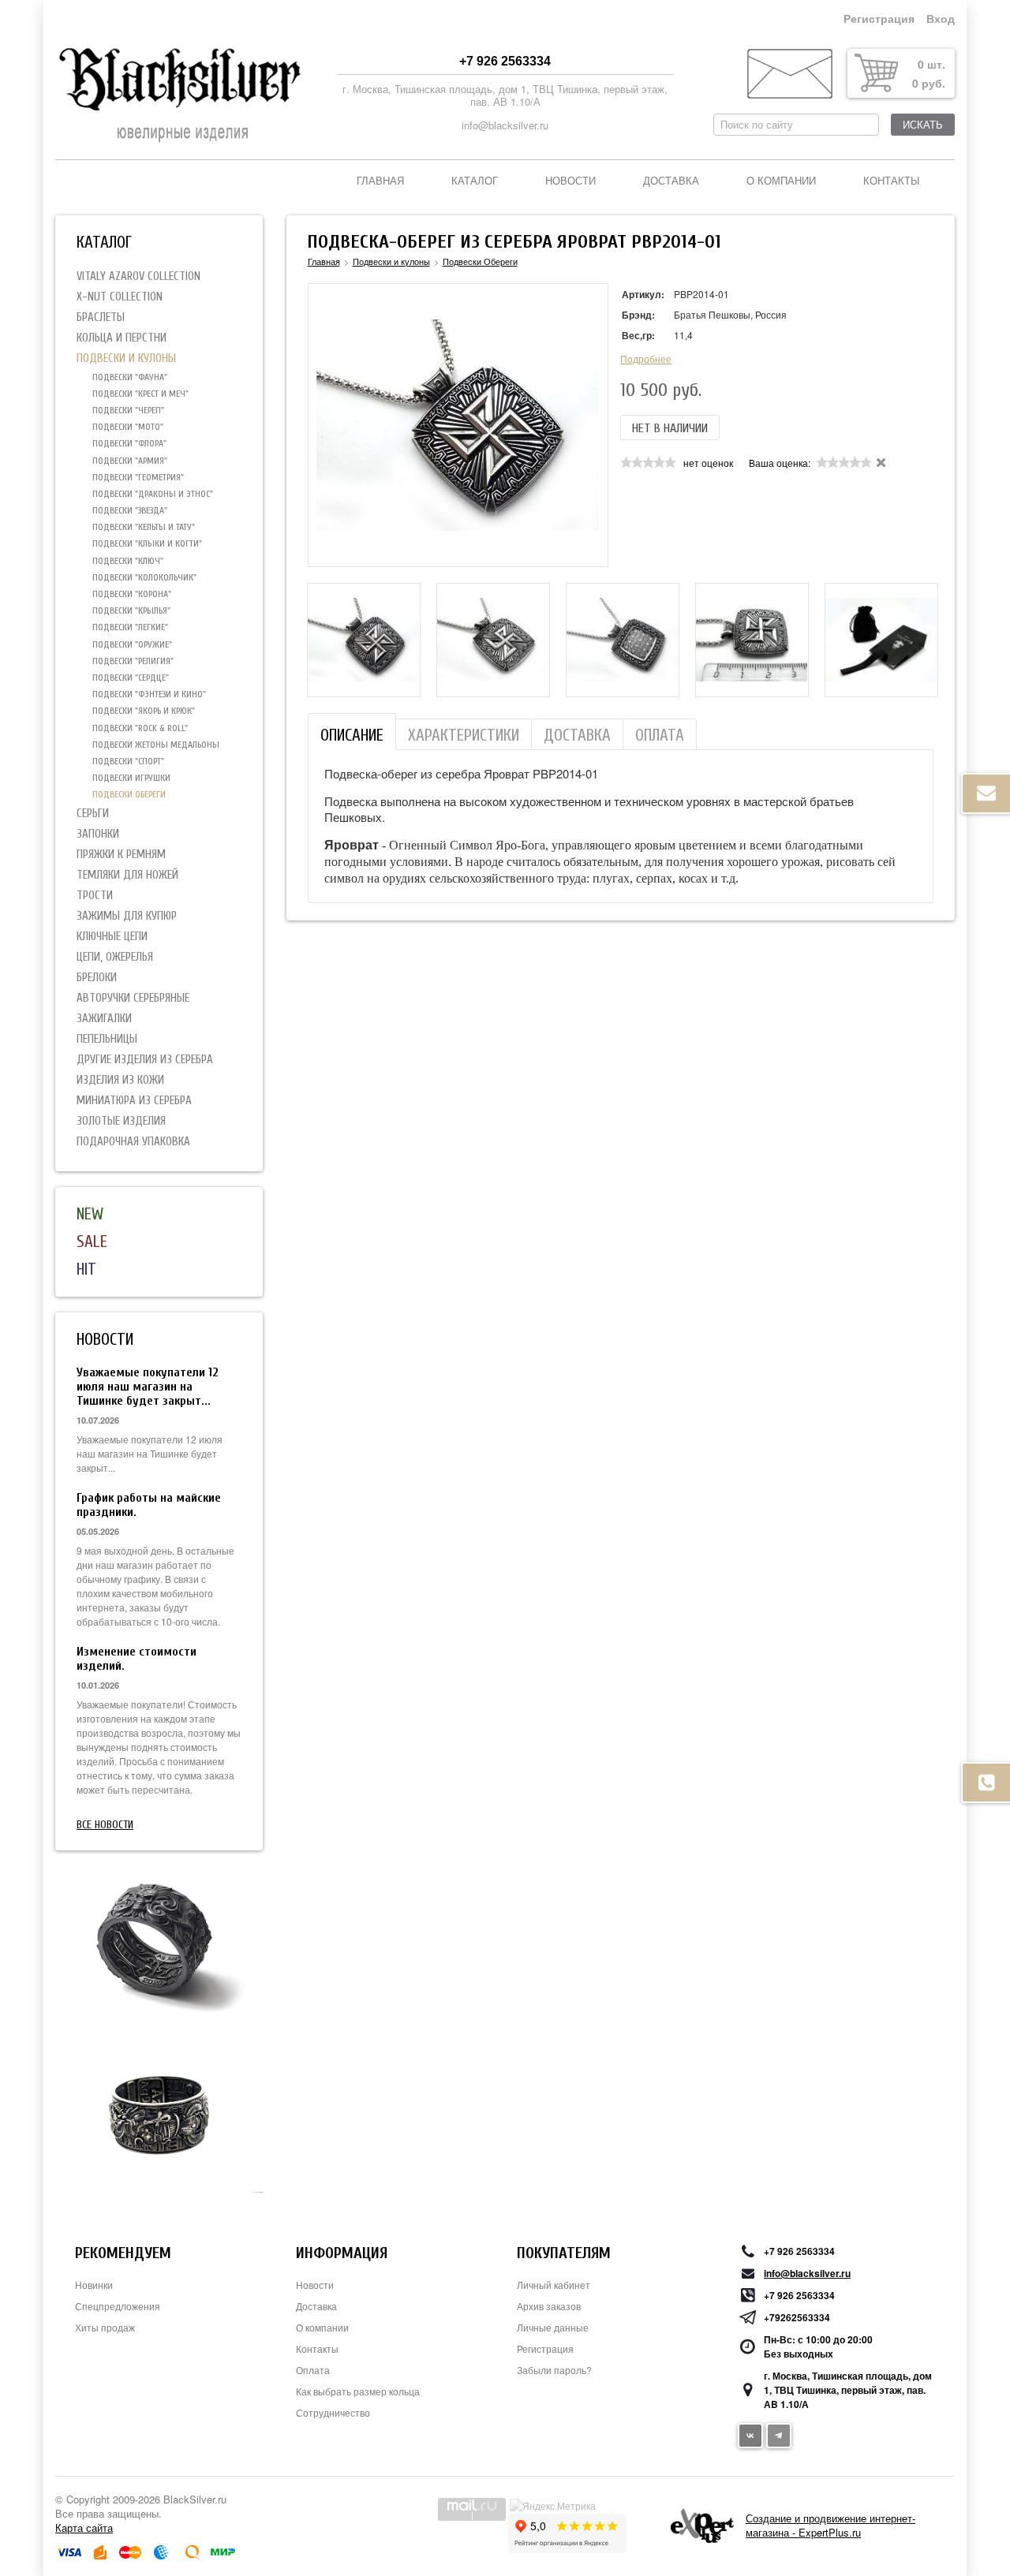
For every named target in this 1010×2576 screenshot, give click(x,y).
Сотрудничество (333, 2412)
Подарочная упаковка (133, 1142)
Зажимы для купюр (127, 916)
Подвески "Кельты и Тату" (144, 527)
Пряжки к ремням (121, 855)
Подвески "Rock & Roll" (140, 728)
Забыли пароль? (554, 2370)
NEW (90, 1214)
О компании (781, 181)
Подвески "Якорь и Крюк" (144, 711)
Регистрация (879, 19)
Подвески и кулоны (126, 358)
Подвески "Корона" (132, 594)
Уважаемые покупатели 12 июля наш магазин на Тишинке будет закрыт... (148, 1387)
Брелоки (97, 978)
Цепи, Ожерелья (115, 957)
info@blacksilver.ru (505, 125)
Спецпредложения (118, 2306)
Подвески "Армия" (130, 461)
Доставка (671, 181)
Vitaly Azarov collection (138, 276)
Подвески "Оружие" (132, 644)
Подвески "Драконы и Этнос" (153, 494)
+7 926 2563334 (505, 61)
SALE (92, 1241)
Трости (95, 896)
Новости (570, 181)
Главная (380, 181)
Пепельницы (107, 1039)
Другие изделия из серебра (145, 1060)
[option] (364, 640)
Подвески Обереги (129, 794)
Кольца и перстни (122, 338)
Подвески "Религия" (133, 661)
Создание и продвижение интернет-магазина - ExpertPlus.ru (830, 2525)
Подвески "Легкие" (130, 627)
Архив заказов (549, 2306)
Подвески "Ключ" (128, 561)
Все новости (105, 1825)
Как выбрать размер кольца (358, 2391)
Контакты (892, 181)
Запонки (98, 834)
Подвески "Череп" (128, 410)
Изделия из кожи (120, 1080)
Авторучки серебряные (133, 998)
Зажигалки (104, 1019)
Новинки (94, 2285)
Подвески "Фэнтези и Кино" (149, 694)
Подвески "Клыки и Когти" (147, 543)
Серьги (93, 814)
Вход (941, 19)
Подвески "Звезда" (130, 510)
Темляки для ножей (127, 875)
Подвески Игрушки (131, 778)
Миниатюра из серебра (134, 1101)
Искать (923, 125)
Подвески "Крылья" (131, 610)
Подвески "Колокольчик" (144, 577)
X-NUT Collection (120, 297)
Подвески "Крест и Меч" (140, 394)
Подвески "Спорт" (128, 761)
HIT (86, 1269)
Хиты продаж (105, 2327)
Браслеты (101, 317)
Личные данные (553, 2327)
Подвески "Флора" (129, 443)
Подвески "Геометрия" (138, 477)
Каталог (475, 181)
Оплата (313, 2370)
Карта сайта (84, 2527)
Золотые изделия (121, 1121)
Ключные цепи (112, 937)
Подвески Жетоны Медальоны (156, 745)
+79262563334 (797, 2317)
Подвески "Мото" (128, 427)
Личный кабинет (554, 2285)
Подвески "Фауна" (130, 377)
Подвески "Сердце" (131, 678)
